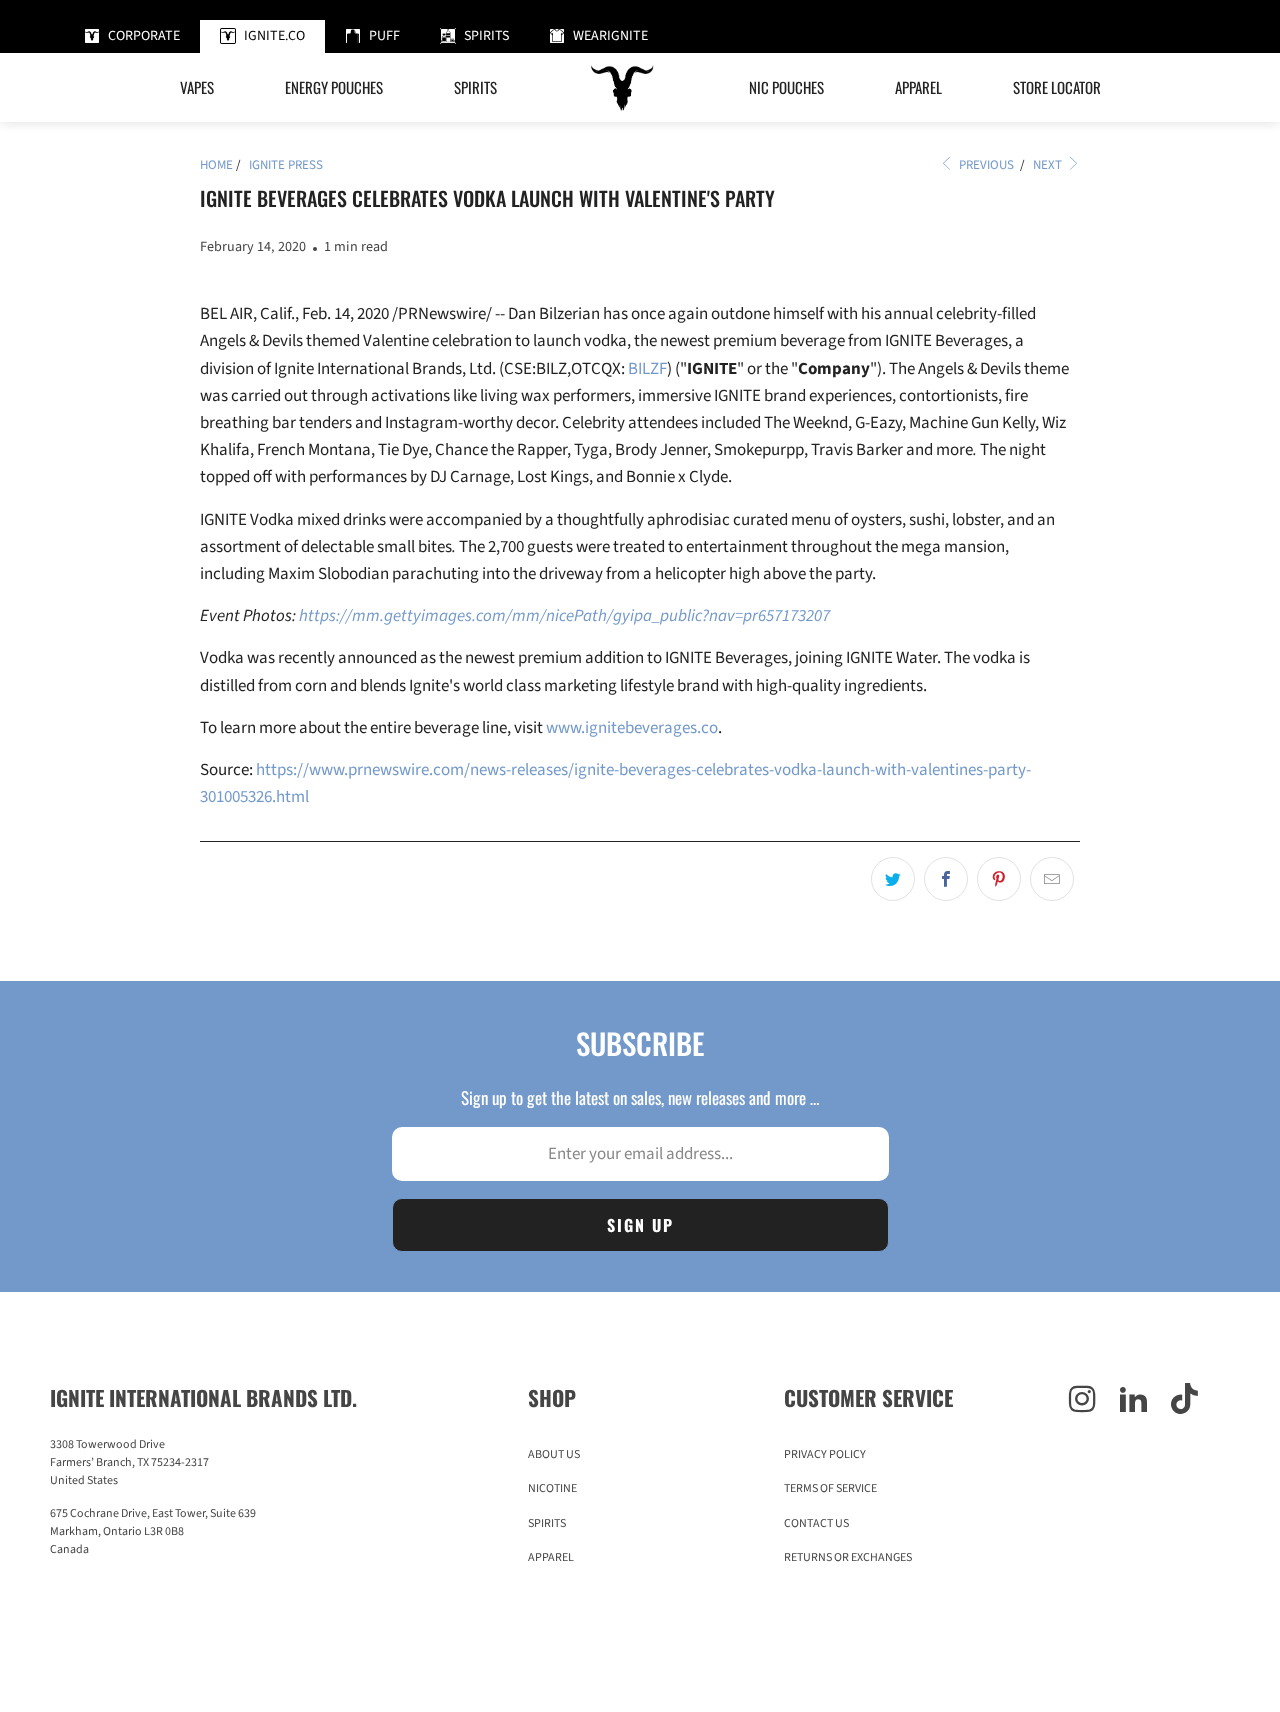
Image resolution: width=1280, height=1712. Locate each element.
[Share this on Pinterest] (999, 879)
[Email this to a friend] (1052, 879)
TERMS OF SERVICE (830, 1488)
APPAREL (551, 1557)
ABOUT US (554, 1454)
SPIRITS (547, 1523)
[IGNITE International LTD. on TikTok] (1184, 1401)
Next (1049, 165)
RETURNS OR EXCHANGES (848, 1557)
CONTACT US (816, 1523)
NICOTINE (552, 1488)
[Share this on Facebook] (946, 879)
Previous (985, 165)
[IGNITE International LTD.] (623, 87)
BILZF (647, 369)
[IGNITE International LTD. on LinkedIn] (1133, 1401)
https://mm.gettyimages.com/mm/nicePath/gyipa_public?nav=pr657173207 (564, 616)
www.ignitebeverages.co (632, 728)
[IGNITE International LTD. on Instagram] (1082, 1401)
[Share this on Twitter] (893, 879)
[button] (334, 87)
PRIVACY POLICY (825, 1454)
